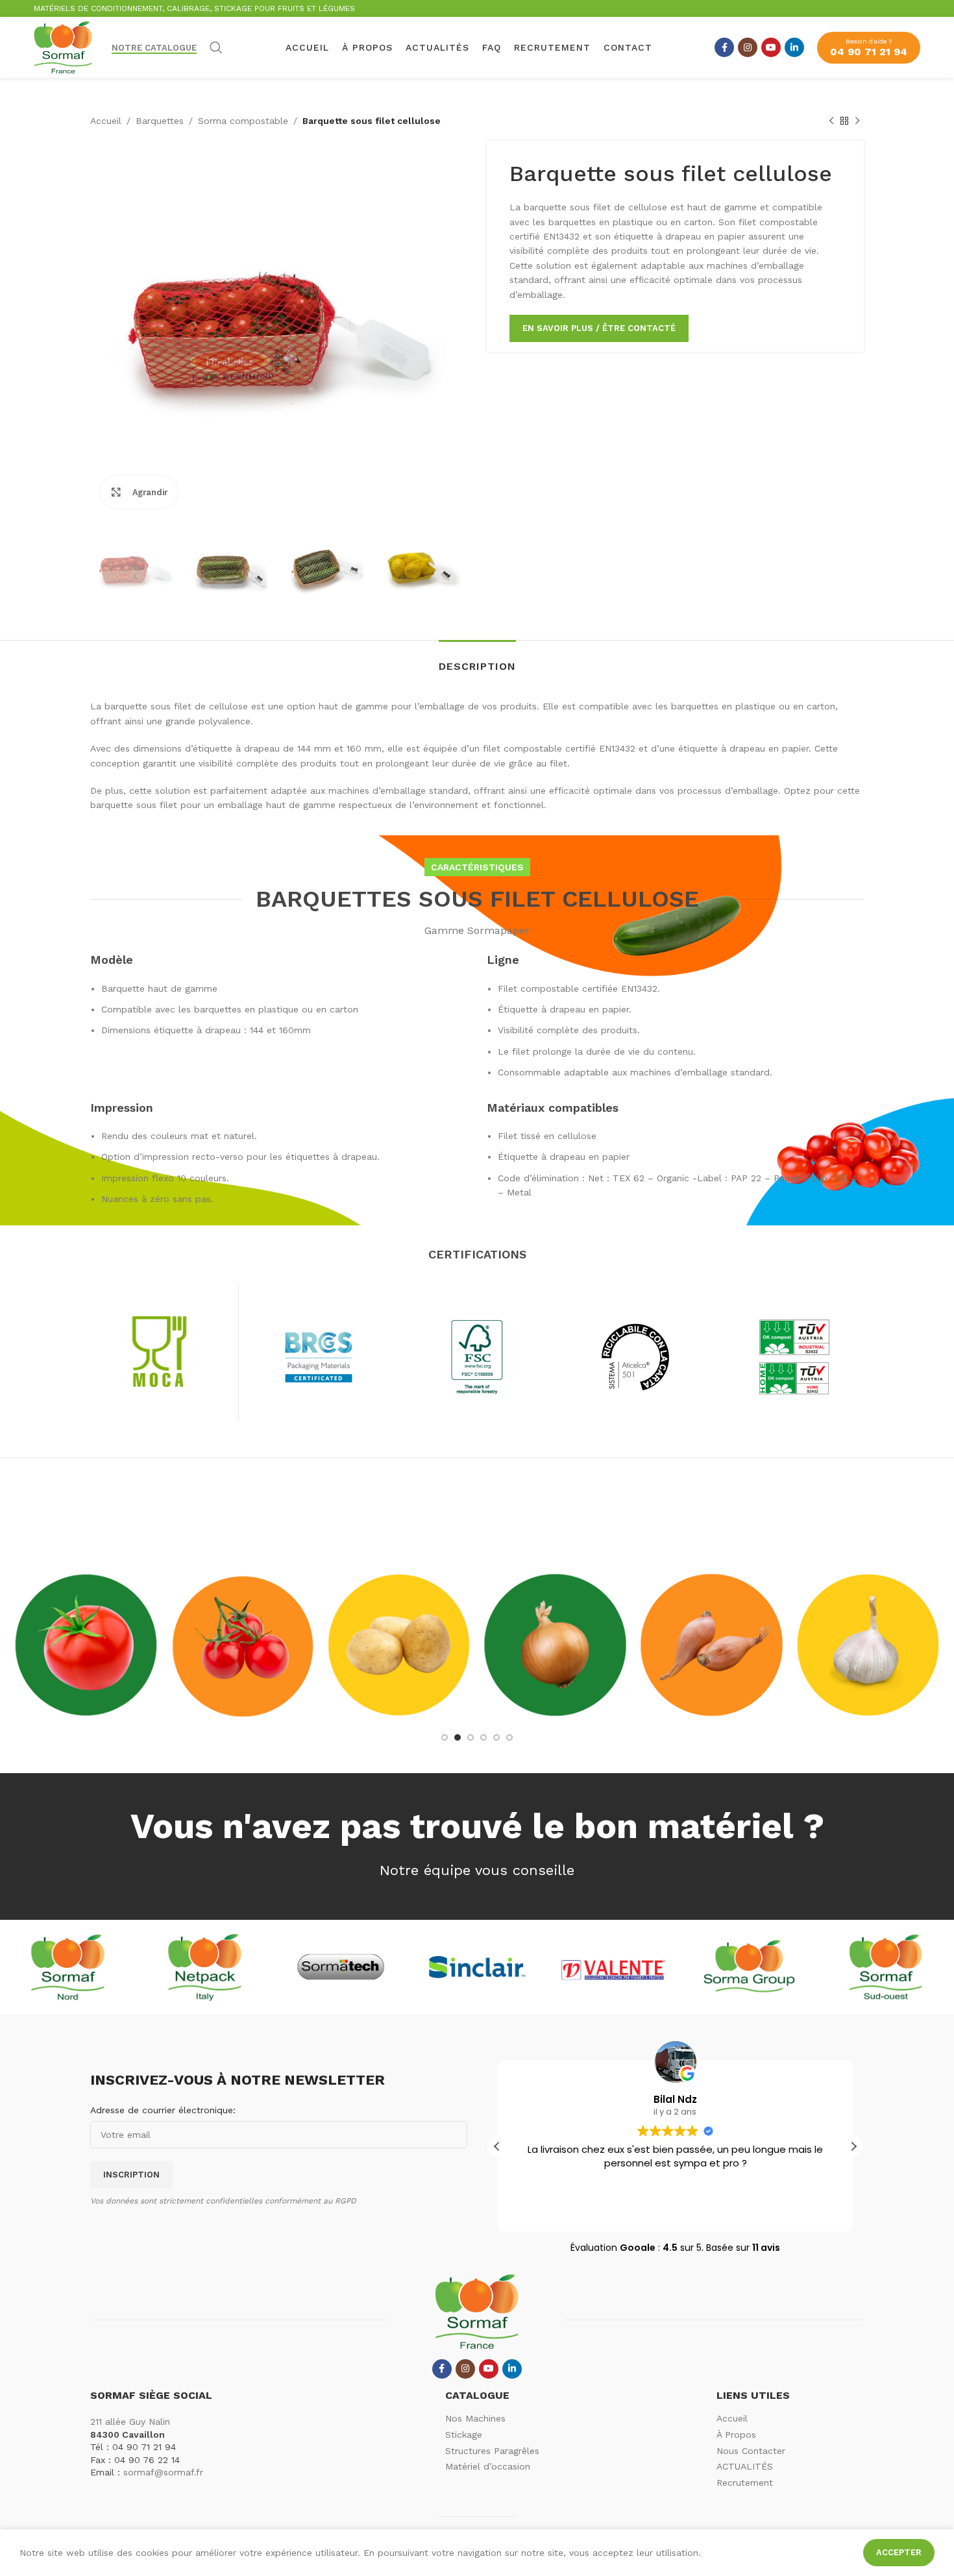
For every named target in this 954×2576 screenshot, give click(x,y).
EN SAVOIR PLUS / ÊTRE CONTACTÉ (599, 328)
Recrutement (745, 2483)
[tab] (477, 660)
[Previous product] (831, 121)
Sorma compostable (243, 121)
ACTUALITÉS (745, 2466)
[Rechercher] (216, 47)
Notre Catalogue (154, 48)
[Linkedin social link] (794, 47)
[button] (853, 2146)
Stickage (464, 2435)
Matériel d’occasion (488, 2466)
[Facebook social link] (724, 47)
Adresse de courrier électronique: (163, 2110)
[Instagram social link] (748, 47)
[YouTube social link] (771, 47)
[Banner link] (86, 1645)
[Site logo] (63, 47)
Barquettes (160, 121)
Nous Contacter (751, 2451)
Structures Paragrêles (492, 2451)
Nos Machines (475, 2418)
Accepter (899, 2552)
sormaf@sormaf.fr (163, 2472)
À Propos (736, 2435)
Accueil (106, 121)
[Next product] (857, 121)
